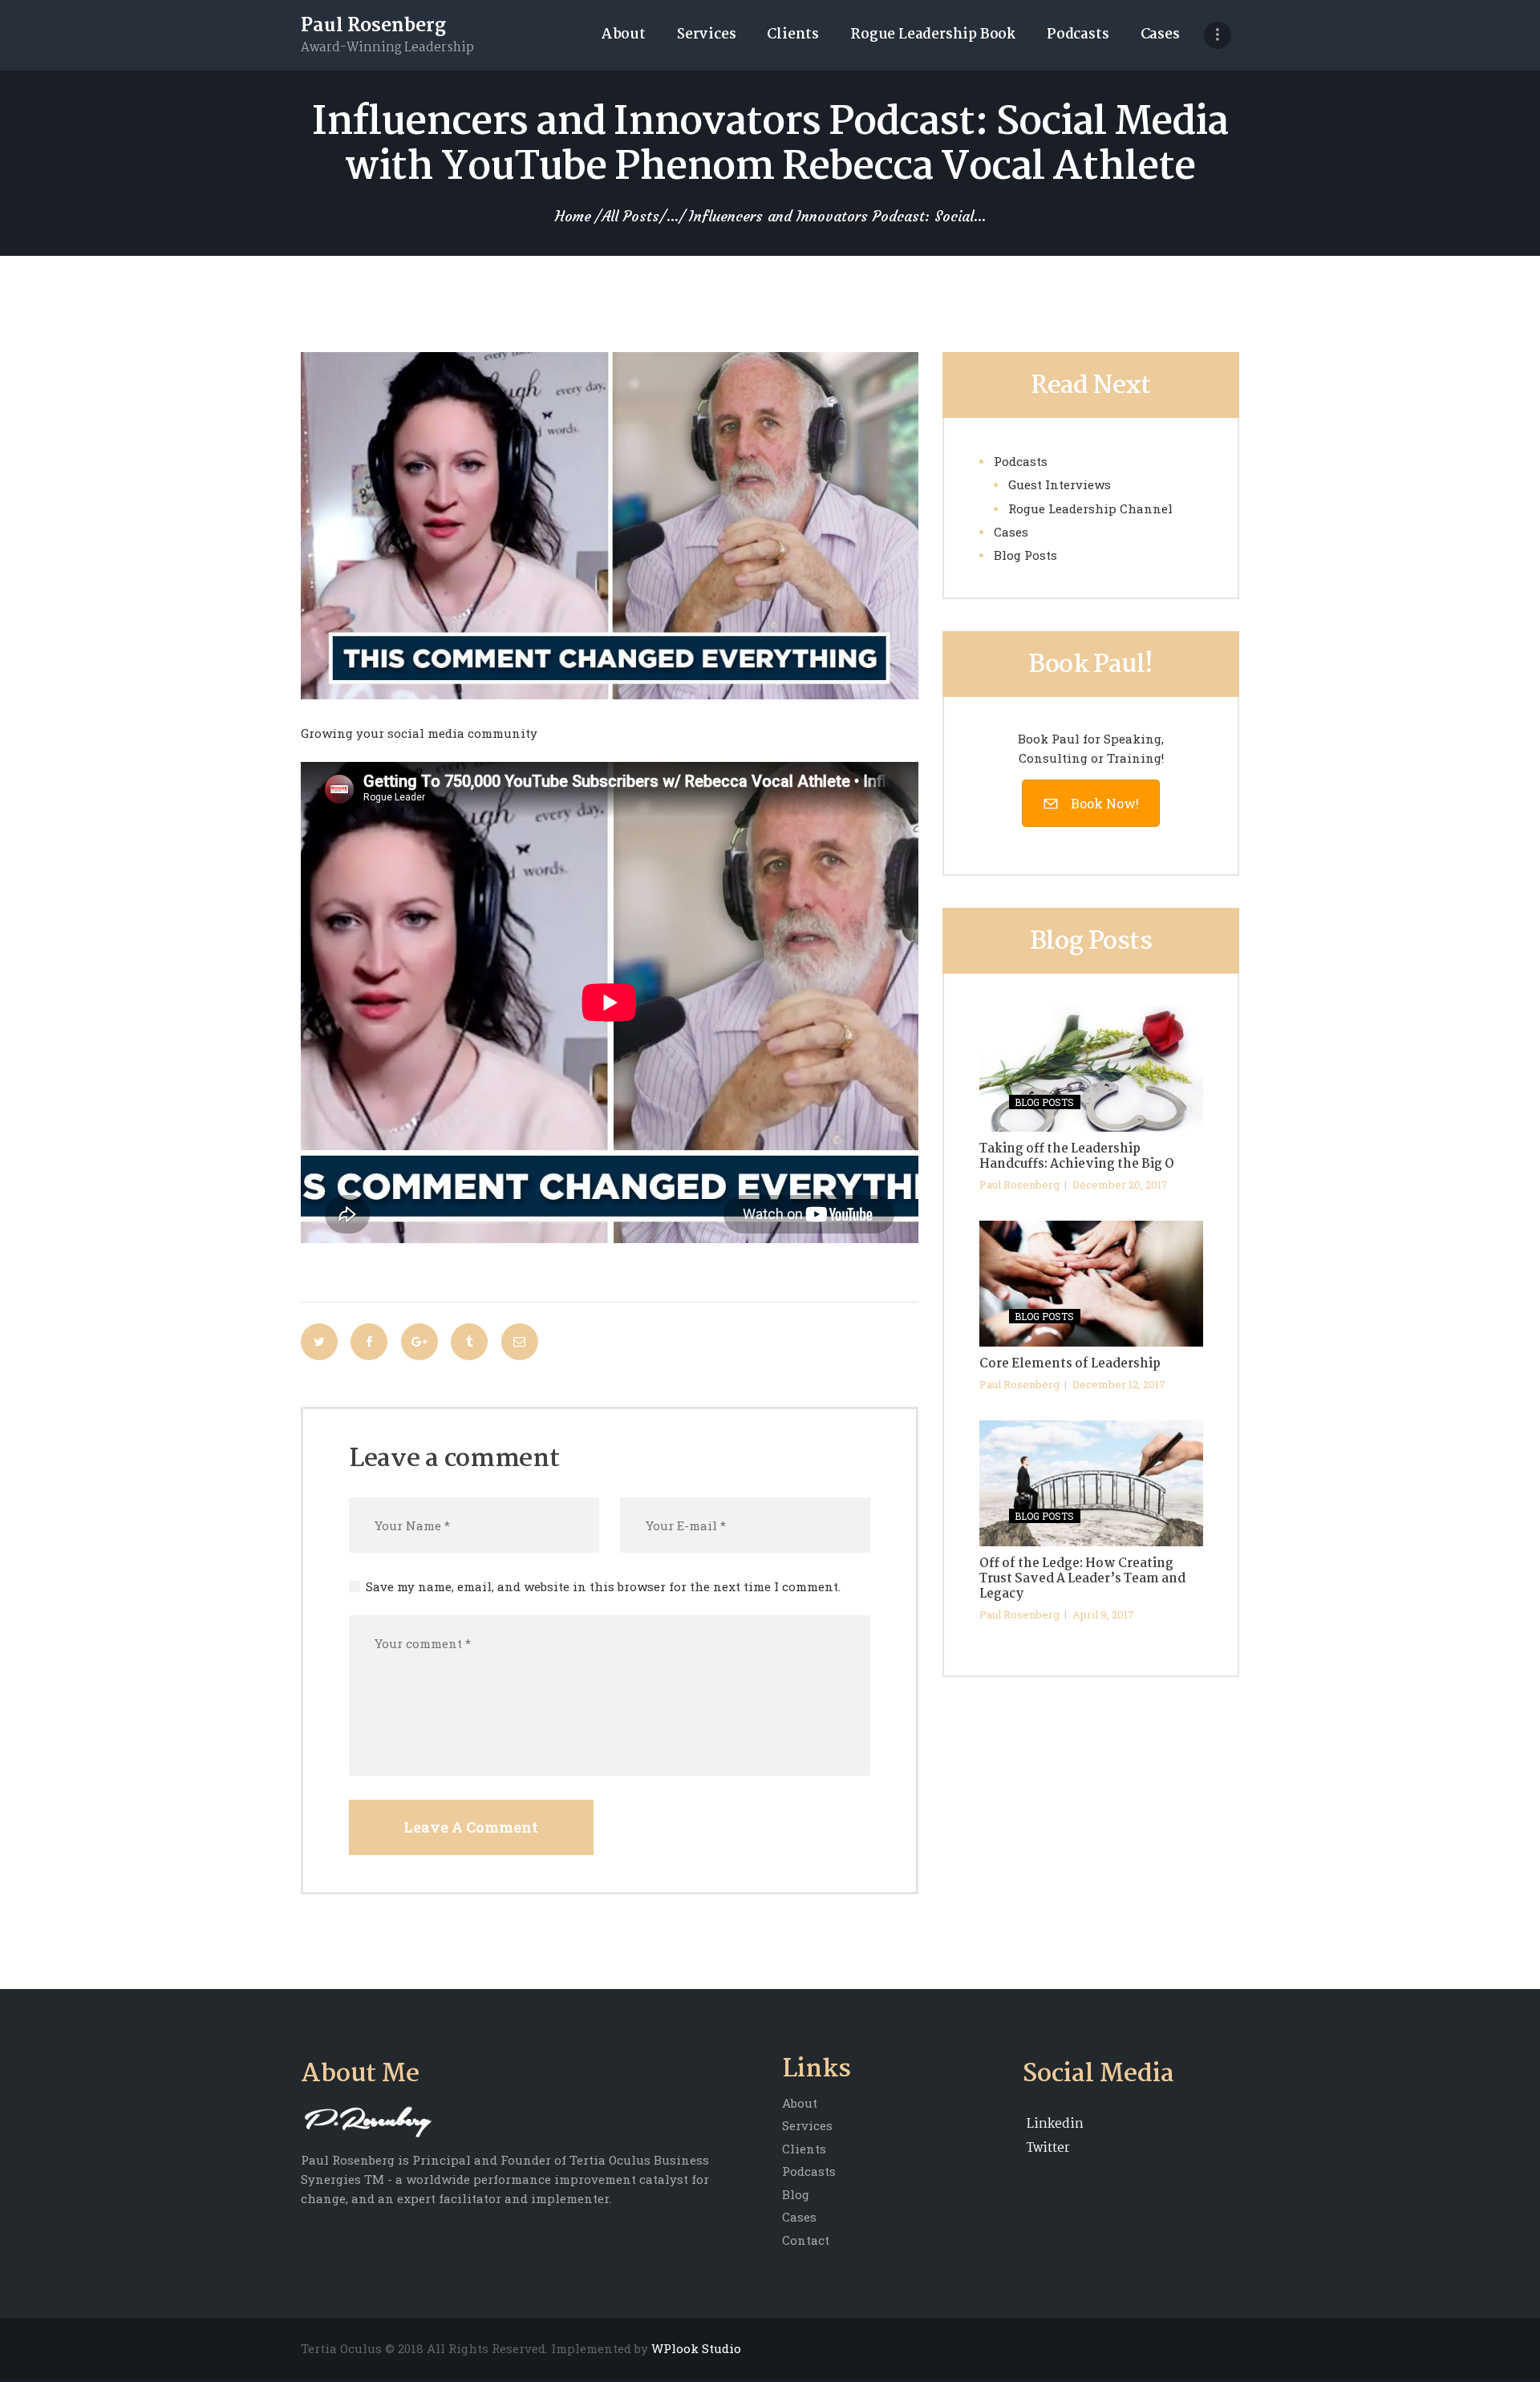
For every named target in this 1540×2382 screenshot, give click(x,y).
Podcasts (1021, 461)
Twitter (1048, 2148)
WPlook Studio (696, 2348)
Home (573, 217)
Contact (806, 2240)
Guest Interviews (1060, 484)
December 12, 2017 (1119, 1384)
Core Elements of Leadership (1070, 1365)
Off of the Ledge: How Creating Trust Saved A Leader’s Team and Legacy (1082, 1579)
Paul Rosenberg (1019, 1185)
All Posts (630, 216)
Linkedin (1055, 2124)
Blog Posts (1025, 555)
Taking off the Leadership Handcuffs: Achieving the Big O (1077, 1157)
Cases (1011, 532)
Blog (796, 2194)
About (800, 2103)
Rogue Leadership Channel (1090, 508)
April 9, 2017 (1103, 1614)
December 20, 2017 (1120, 1185)
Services (807, 2125)
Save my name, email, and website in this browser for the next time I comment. (603, 1586)
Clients (804, 2149)
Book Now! (1105, 803)
